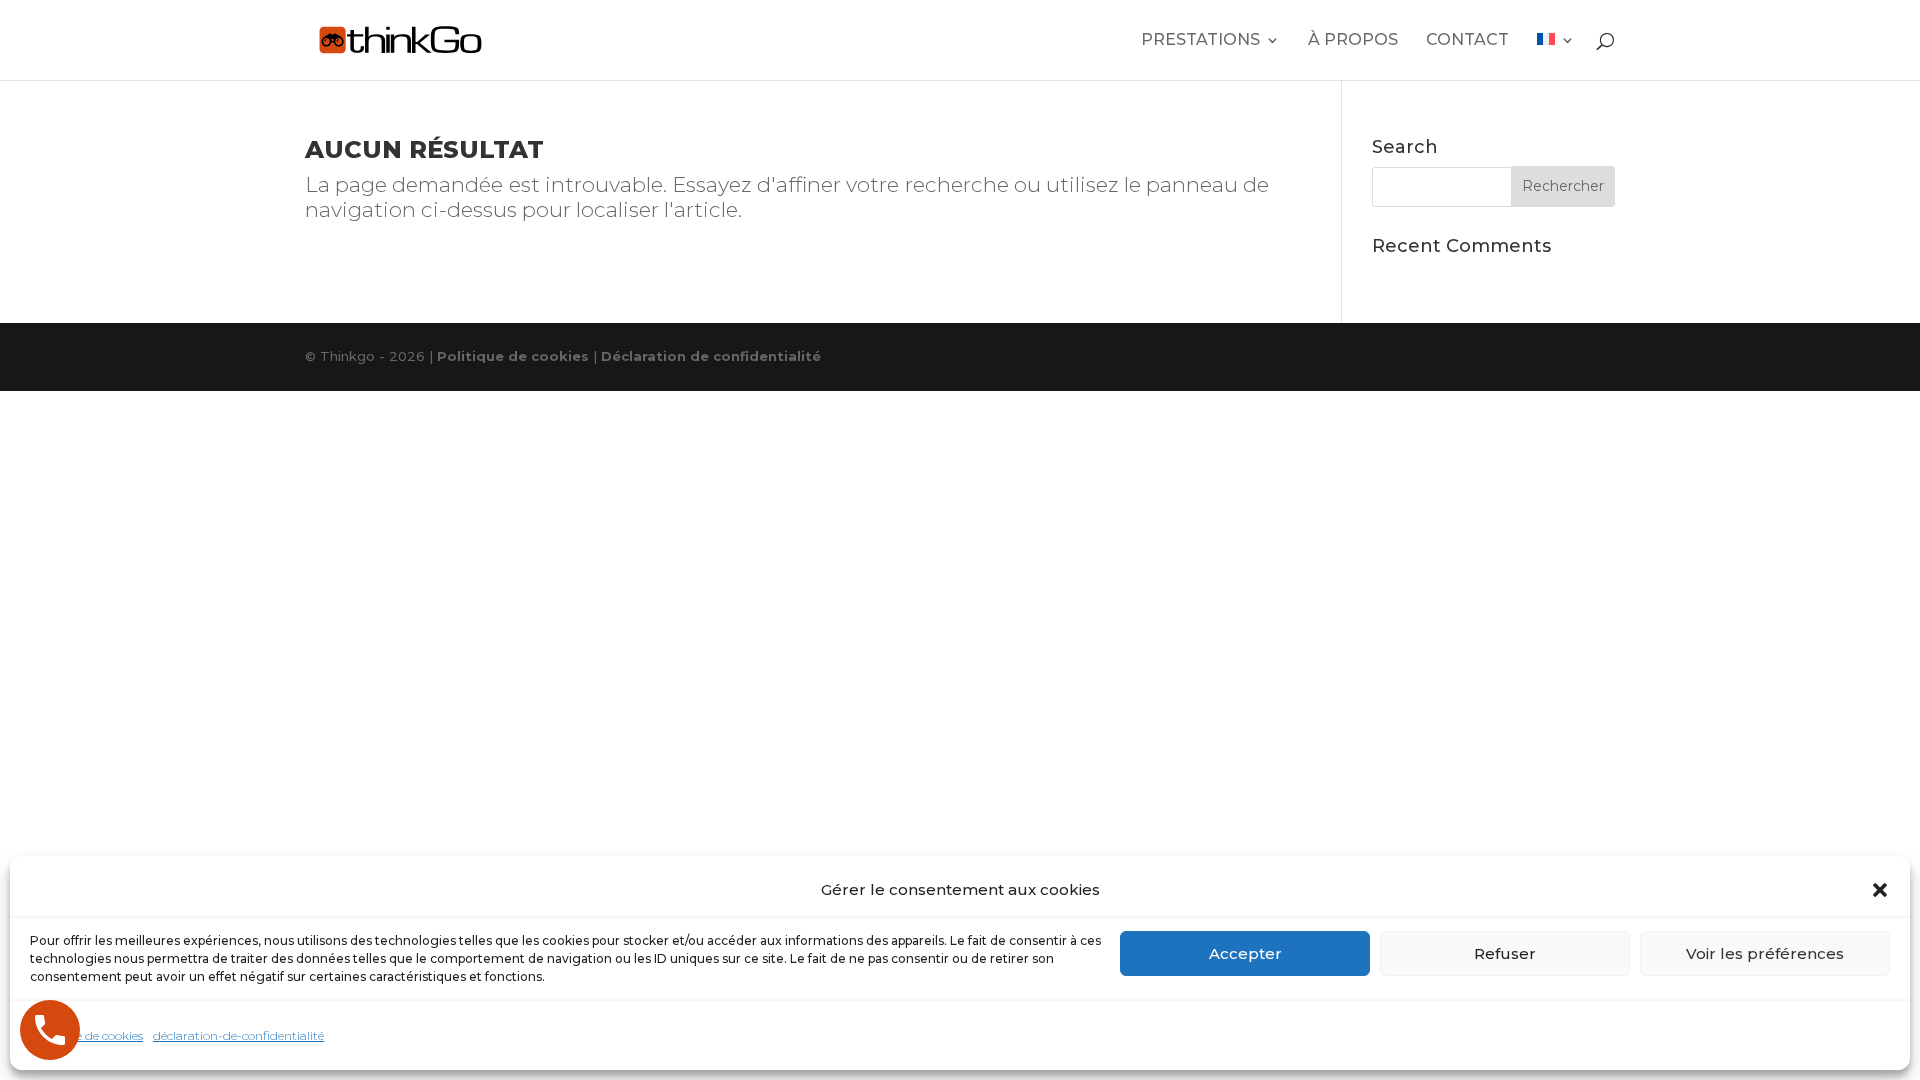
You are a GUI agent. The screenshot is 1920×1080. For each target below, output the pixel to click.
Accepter (1245, 954)
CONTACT (1467, 41)
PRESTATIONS (1200, 41)
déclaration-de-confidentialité (238, 1035)
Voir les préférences (1765, 954)
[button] (1880, 890)
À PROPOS (1353, 41)
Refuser (1505, 954)
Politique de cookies (86, 1035)
